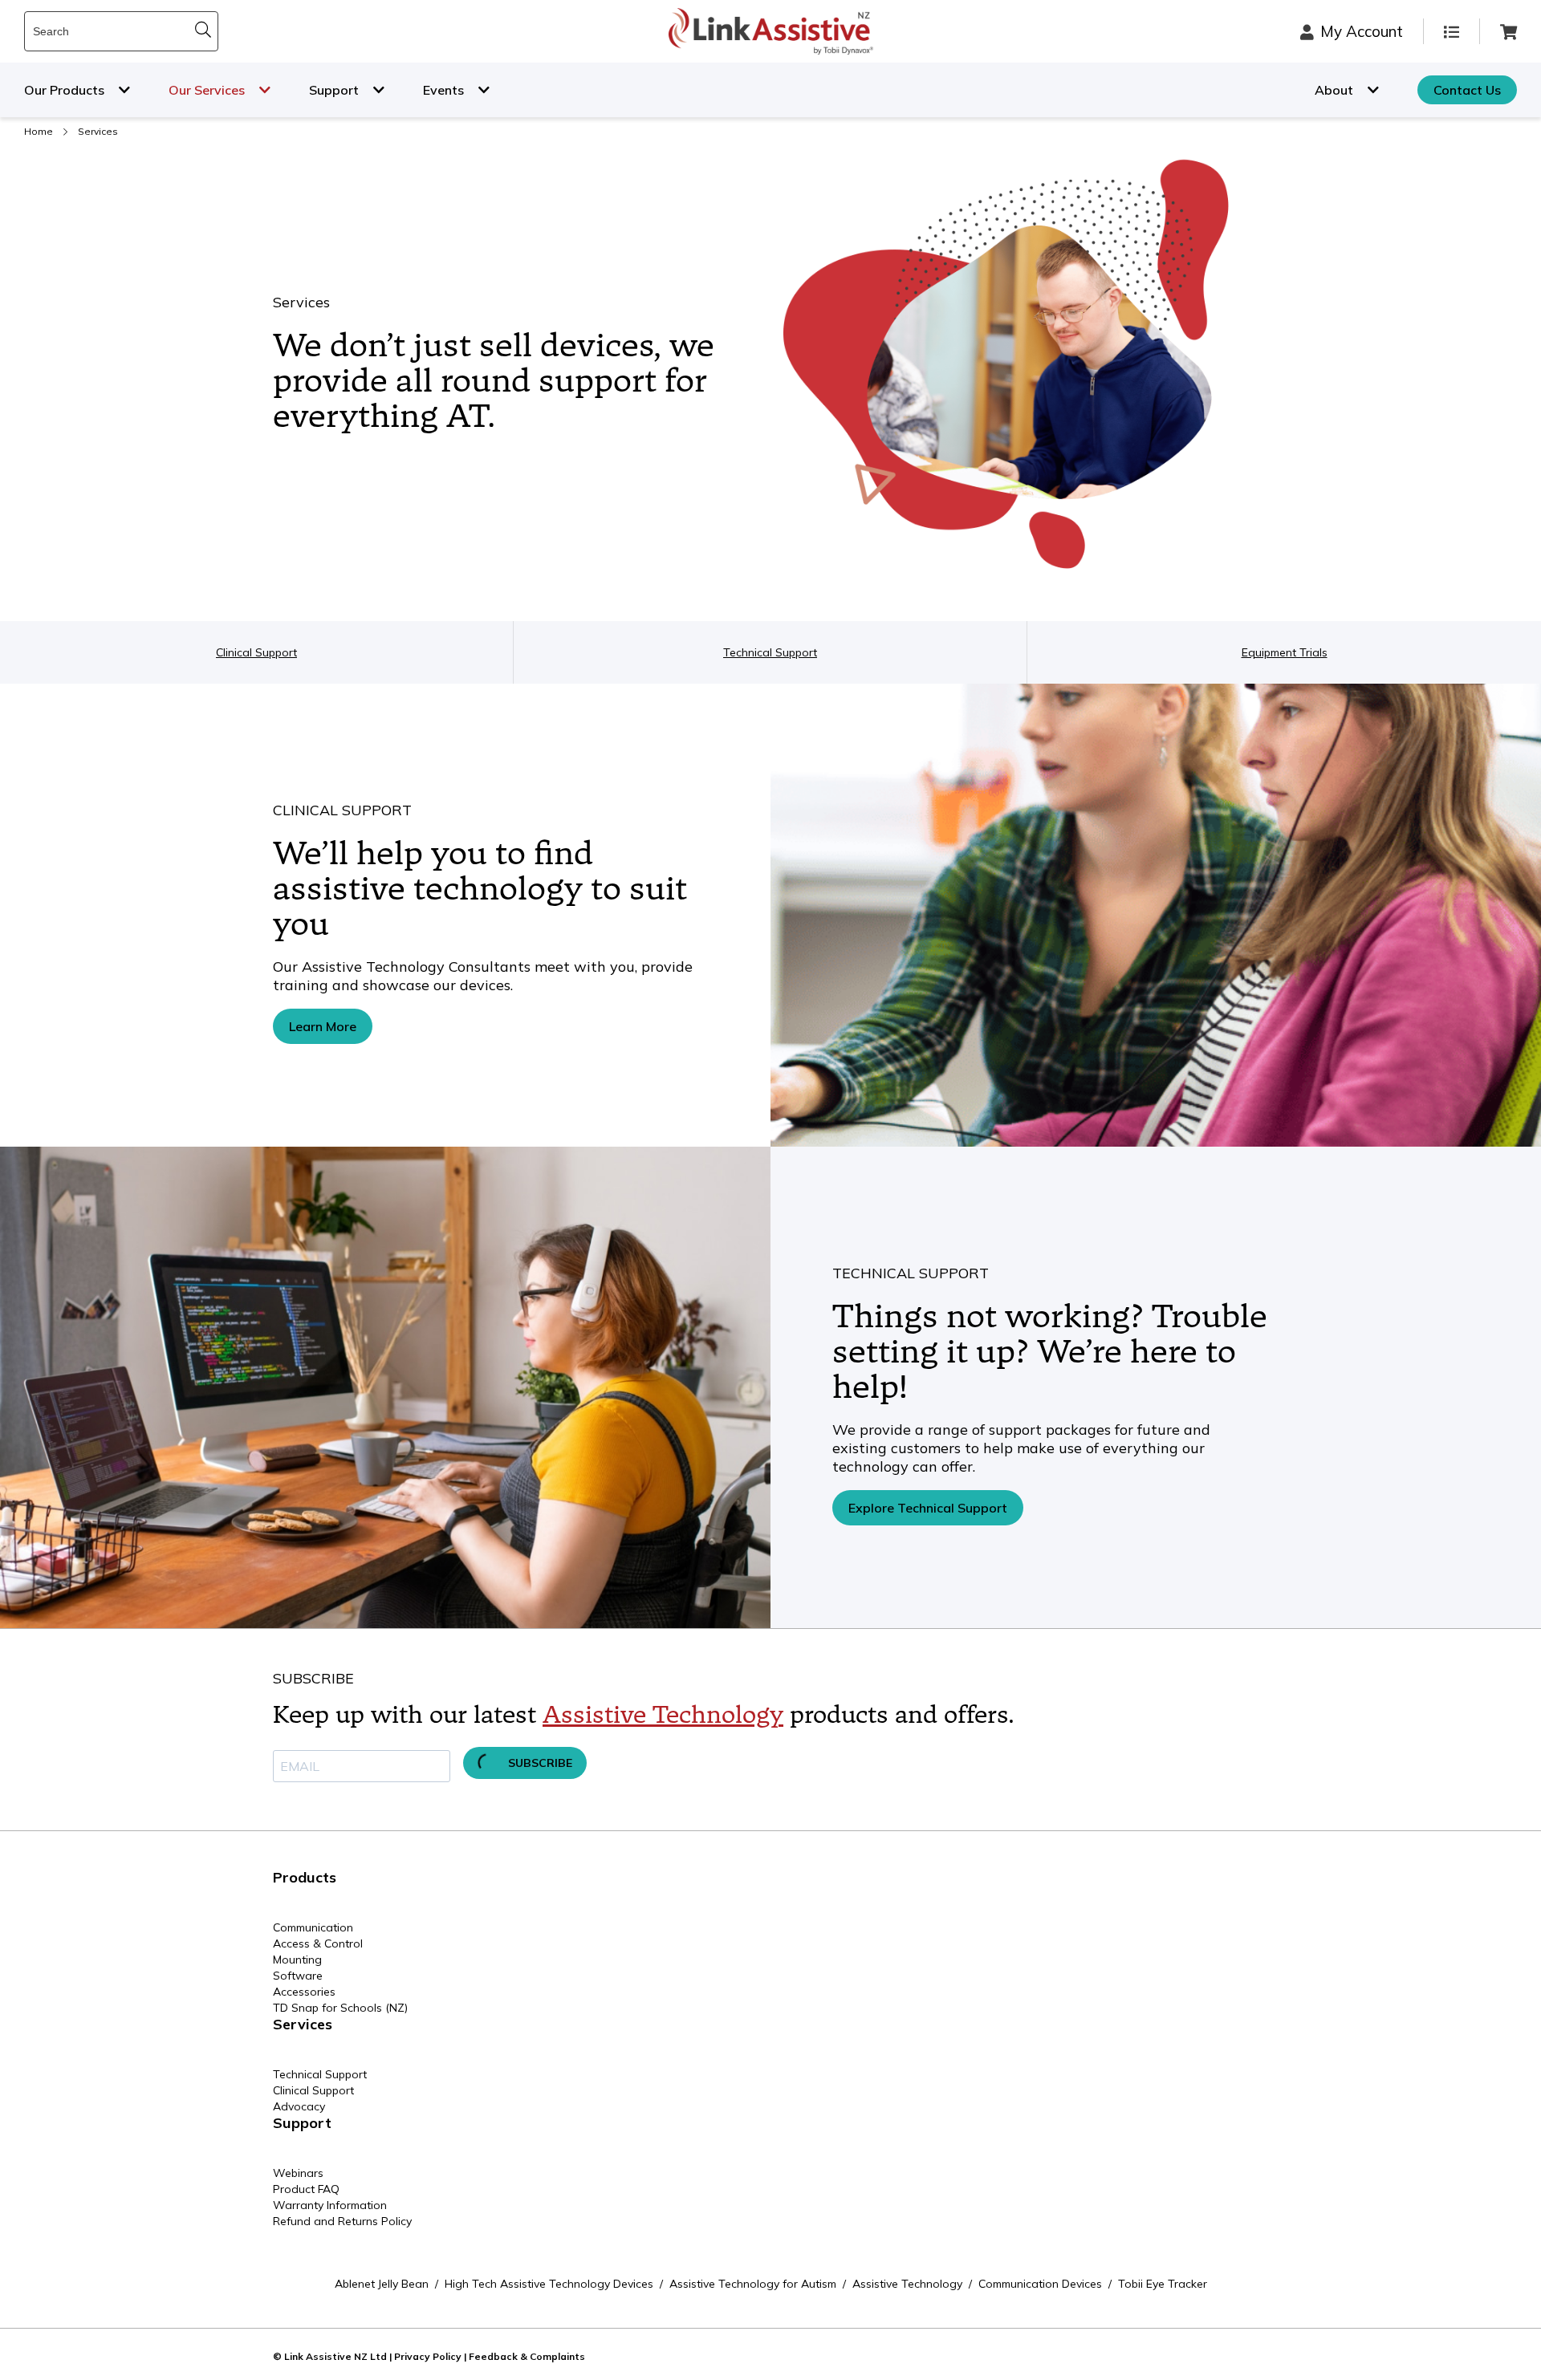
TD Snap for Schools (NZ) (340, 2008)
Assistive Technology (663, 1715)
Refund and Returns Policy (342, 2221)
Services (303, 2024)
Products (305, 1877)
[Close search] (203, 30)
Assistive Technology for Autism (753, 2284)
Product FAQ (306, 2189)
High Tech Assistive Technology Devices (549, 2284)
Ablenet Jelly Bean (382, 2284)
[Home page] (771, 31)
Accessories (304, 1992)
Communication (313, 1927)
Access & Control (318, 1943)
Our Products (64, 90)
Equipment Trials (1285, 652)
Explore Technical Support (928, 1508)
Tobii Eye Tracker (1163, 2284)
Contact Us (1467, 90)
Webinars (298, 2173)
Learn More (323, 1026)
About (1334, 90)
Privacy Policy (428, 2356)
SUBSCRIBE (539, 1763)
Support (334, 90)
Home (39, 131)
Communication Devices (1040, 2284)
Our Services (207, 90)
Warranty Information (330, 2205)
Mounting (297, 1960)
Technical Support (770, 652)
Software (298, 1976)
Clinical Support (256, 652)
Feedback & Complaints (527, 2356)
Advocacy (299, 2106)
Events (443, 90)
